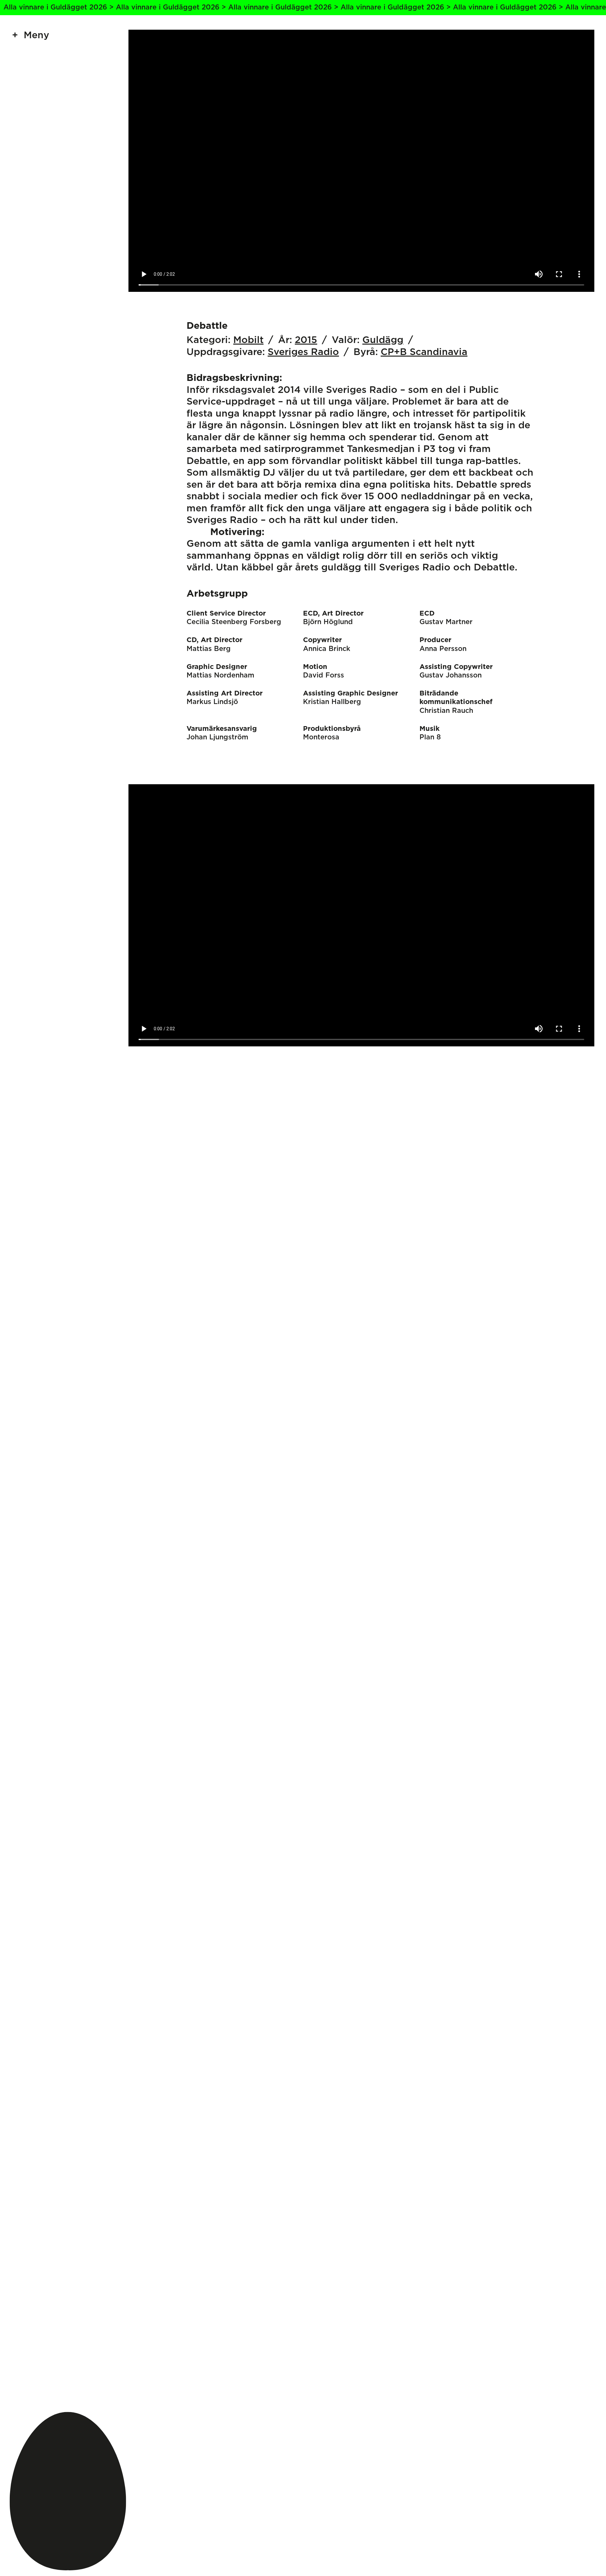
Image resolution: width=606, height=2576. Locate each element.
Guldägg (383, 340)
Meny (36, 35)
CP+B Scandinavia (424, 352)
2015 (306, 340)
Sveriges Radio (303, 352)
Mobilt (248, 340)
